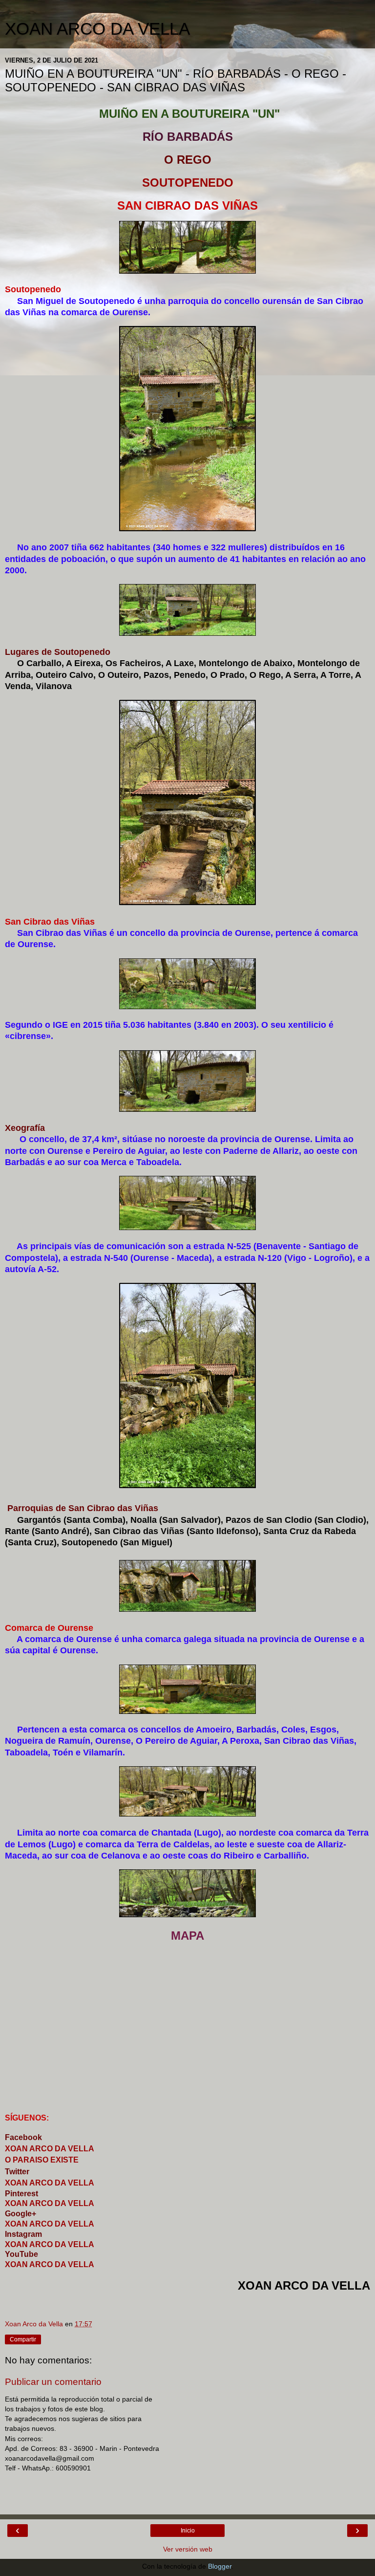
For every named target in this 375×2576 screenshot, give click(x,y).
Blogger (220, 2566)
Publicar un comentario (53, 2382)
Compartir (23, 2339)
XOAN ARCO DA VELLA (97, 29)
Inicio (188, 2531)
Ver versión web (188, 2549)
